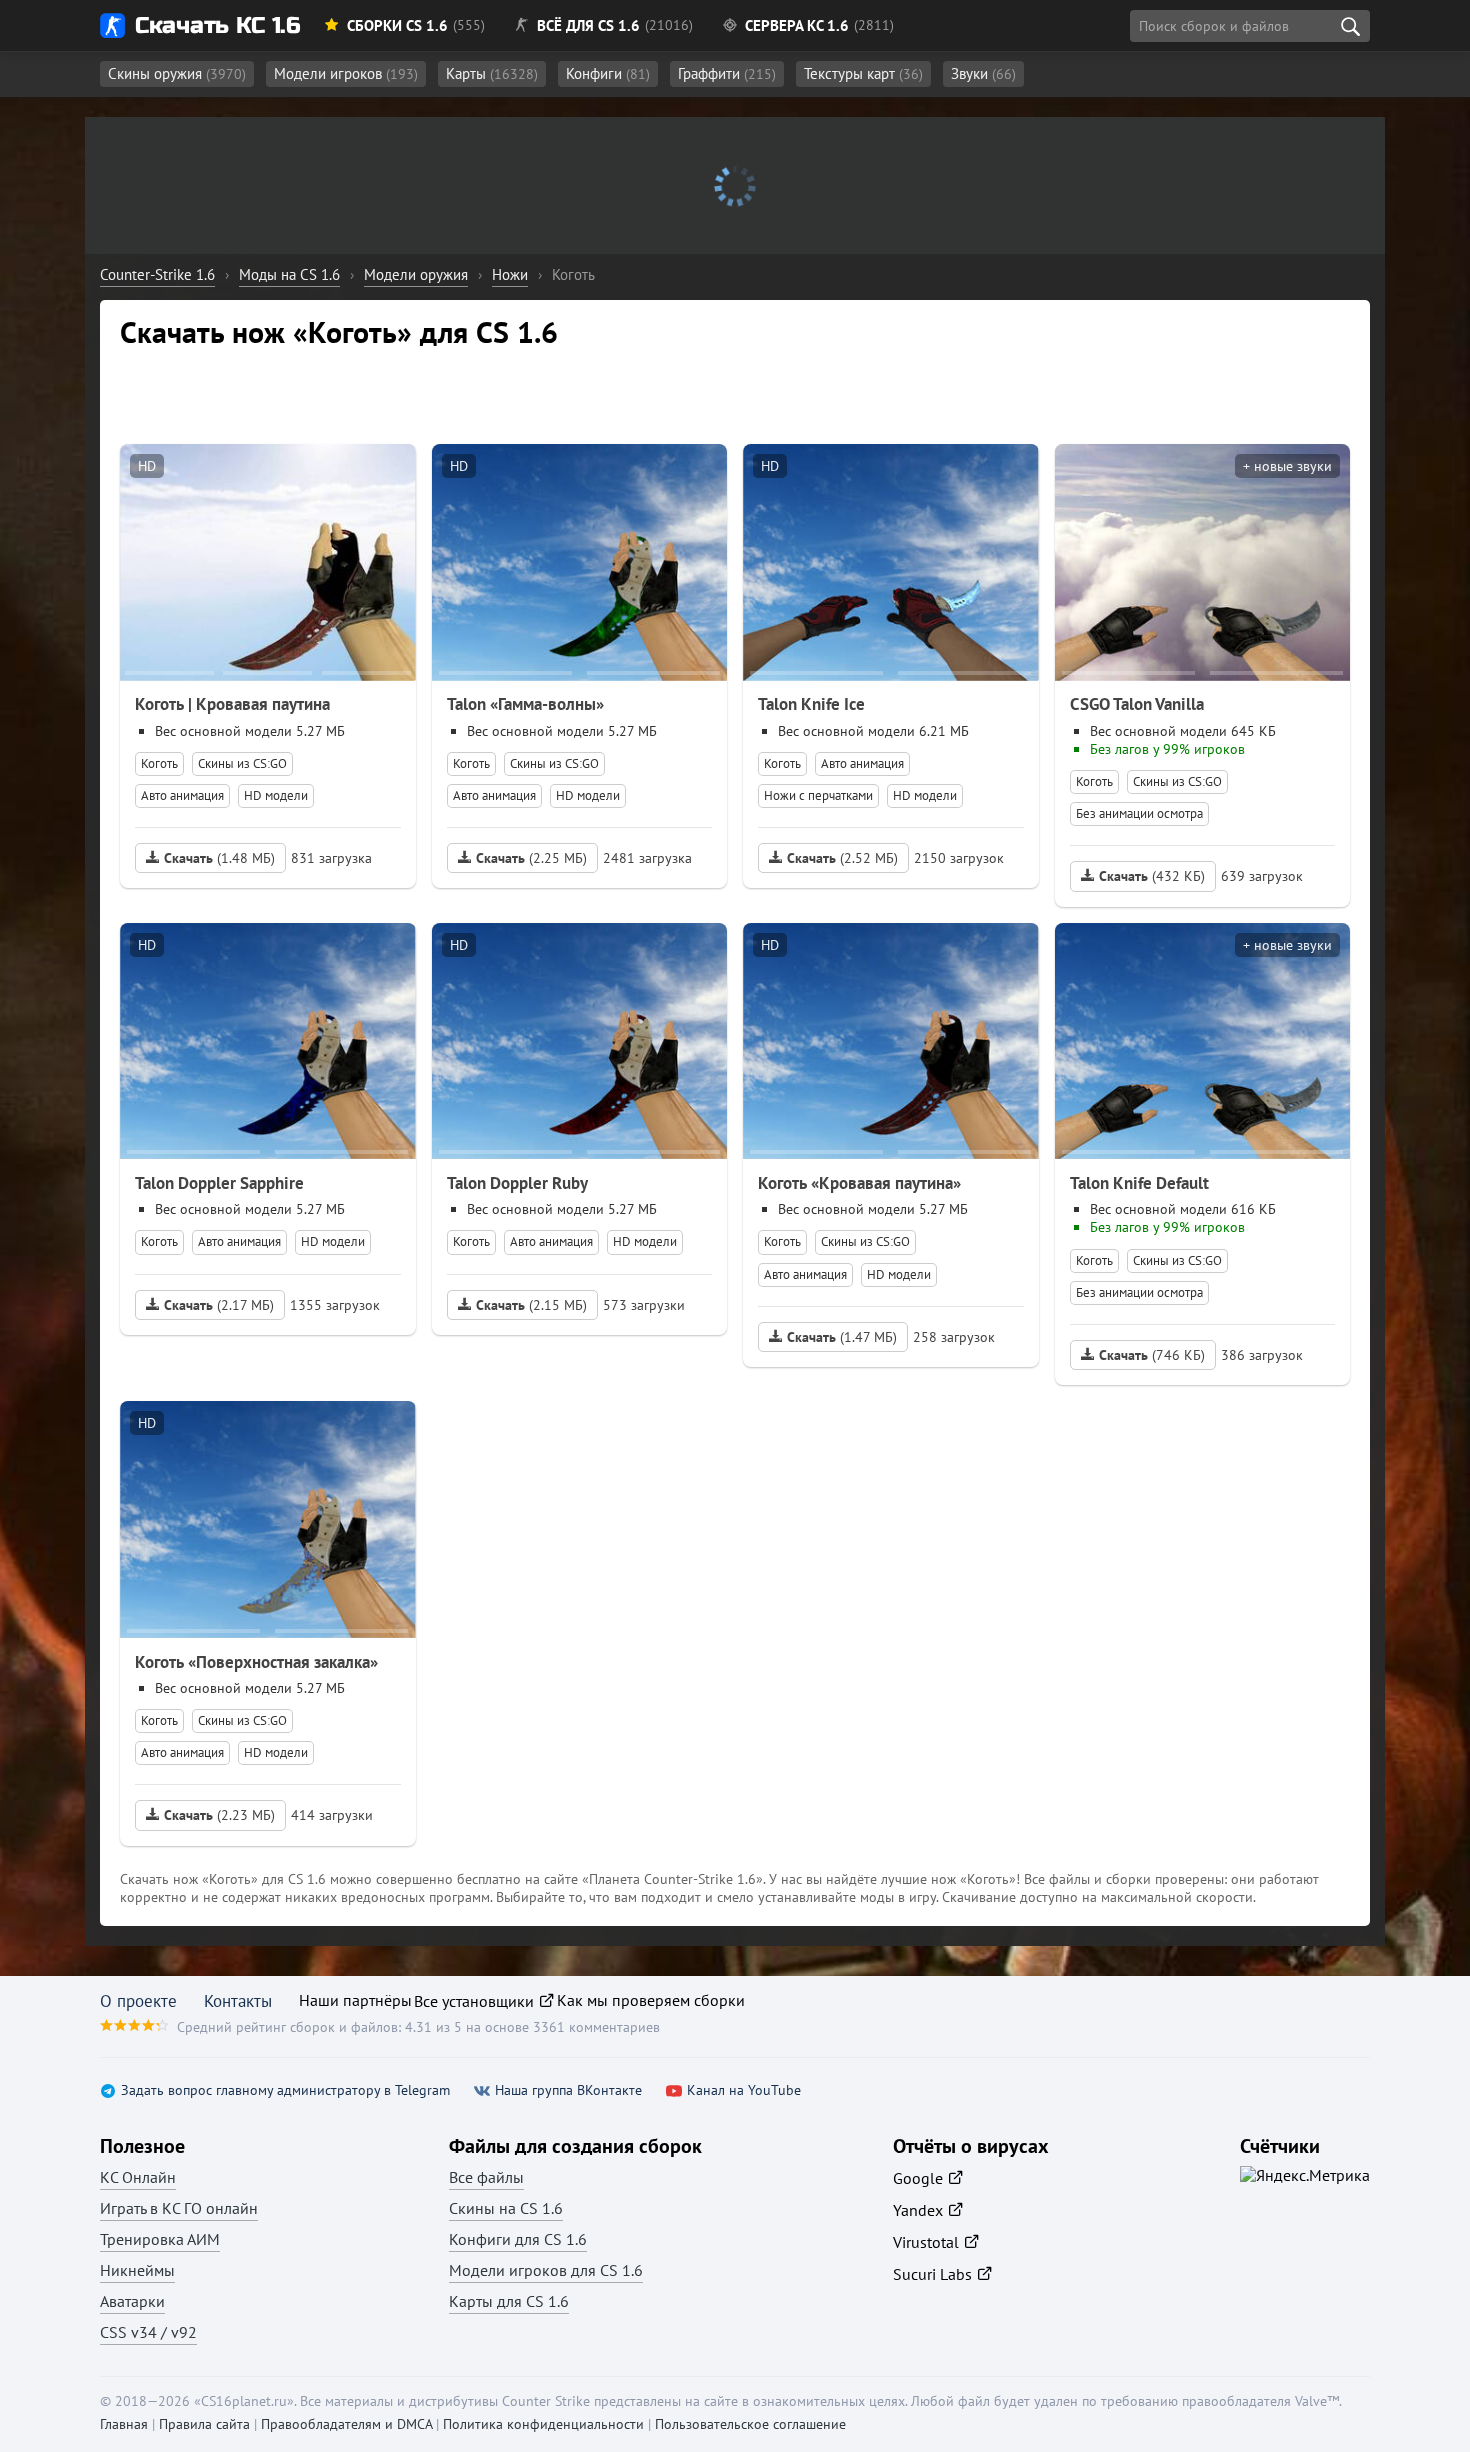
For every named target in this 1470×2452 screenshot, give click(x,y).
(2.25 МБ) (531, 858)
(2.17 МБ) (219, 1305)
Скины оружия (177, 73)
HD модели (276, 795)
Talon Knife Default (1139, 1183)
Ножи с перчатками (818, 795)
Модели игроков (346, 73)
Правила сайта (204, 2424)
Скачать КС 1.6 (217, 25)
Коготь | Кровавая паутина (232, 704)
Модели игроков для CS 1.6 (546, 2270)
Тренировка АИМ (160, 2239)
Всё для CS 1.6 (588, 25)
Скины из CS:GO (242, 763)
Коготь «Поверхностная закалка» (256, 1662)
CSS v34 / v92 (148, 2332)
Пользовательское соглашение (750, 2424)
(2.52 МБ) (842, 858)
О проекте (138, 2001)
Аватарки (132, 2301)
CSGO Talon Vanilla (1137, 704)
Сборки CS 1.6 (397, 25)
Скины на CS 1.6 (506, 2208)
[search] (1350, 26)
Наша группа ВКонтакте (568, 2090)
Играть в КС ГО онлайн (179, 2208)
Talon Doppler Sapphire (219, 1183)
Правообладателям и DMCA (346, 2424)
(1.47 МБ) (842, 1337)
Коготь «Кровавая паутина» (859, 1183)
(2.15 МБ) (531, 1305)
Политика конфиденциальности (543, 2424)
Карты (492, 73)
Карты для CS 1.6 (509, 2301)
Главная (124, 2424)
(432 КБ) (1152, 876)
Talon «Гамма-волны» (525, 704)
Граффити (727, 73)
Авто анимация (182, 795)
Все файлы (486, 2177)
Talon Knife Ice (811, 704)
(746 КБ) (1152, 1355)
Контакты (238, 2001)
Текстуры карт (863, 73)
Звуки (983, 73)
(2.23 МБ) (219, 1815)
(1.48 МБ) (219, 858)
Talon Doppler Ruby (517, 1183)
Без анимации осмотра (1139, 813)
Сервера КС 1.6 (797, 25)
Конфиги (608, 73)
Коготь (159, 763)
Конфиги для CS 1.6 (518, 2239)
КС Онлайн (138, 2177)
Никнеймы (137, 2270)
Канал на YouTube (744, 2090)
